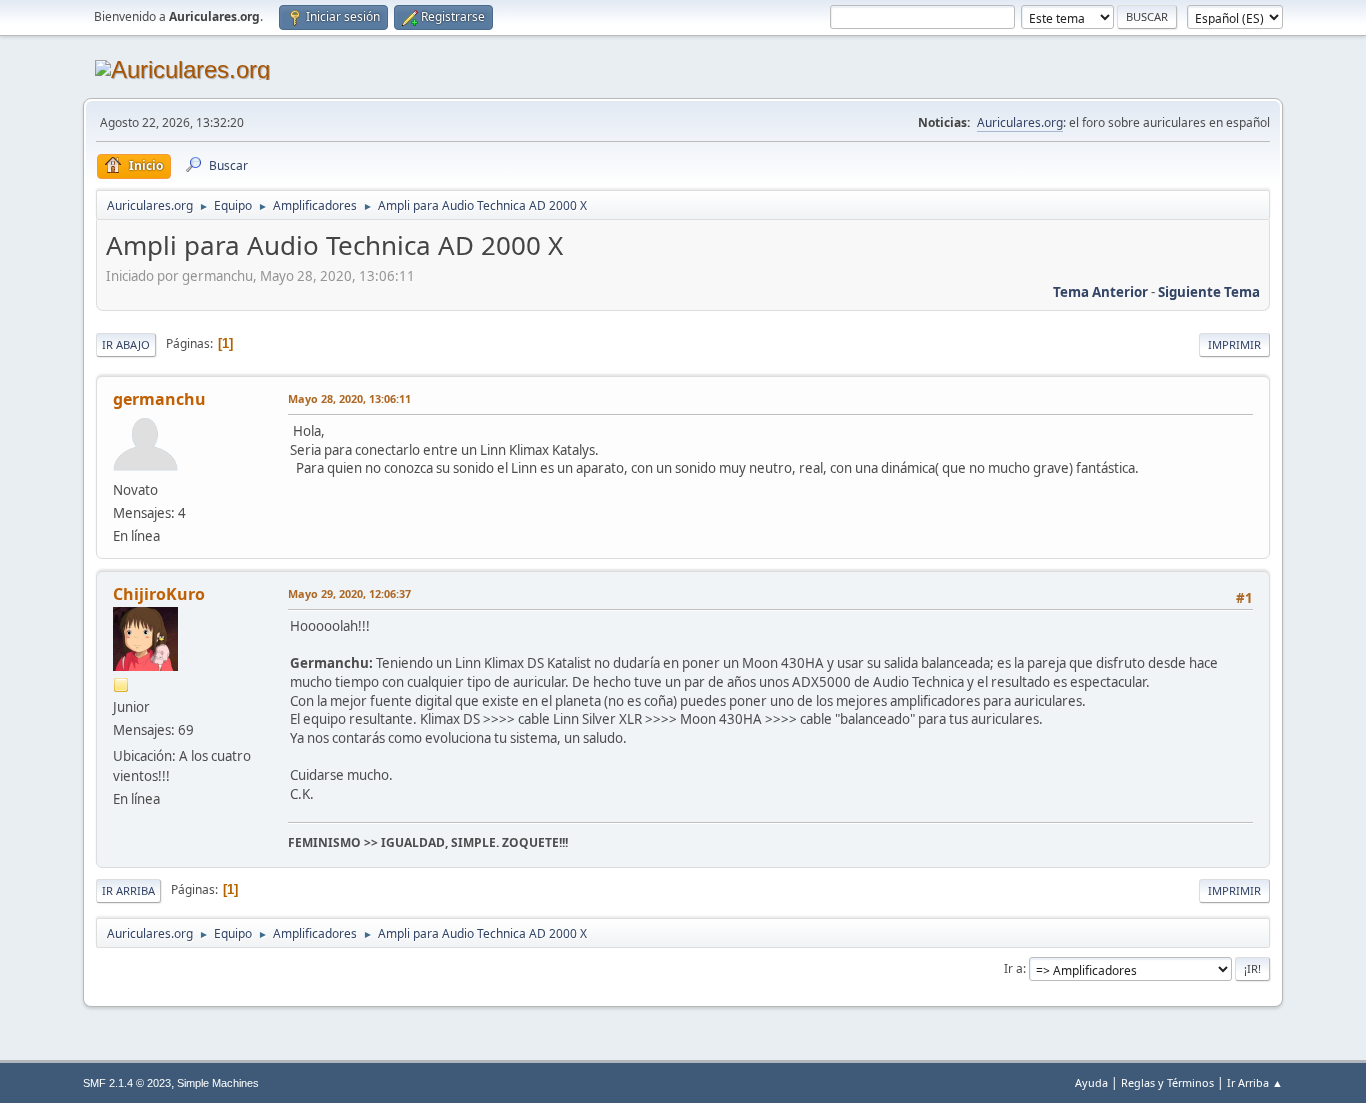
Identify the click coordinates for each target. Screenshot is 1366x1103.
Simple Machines (218, 1083)
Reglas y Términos (1167, 1082)
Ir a (1013, 968)
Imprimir (1234, 344)
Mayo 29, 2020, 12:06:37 (349, 593)
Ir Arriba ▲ (1255, 1082)
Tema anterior (1100, 292)
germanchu (159, 399)
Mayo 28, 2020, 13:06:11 (349, 398)
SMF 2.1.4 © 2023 (127, 1083)
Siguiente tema (1209, 292)
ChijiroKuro (159, 594)
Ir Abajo (126, 344)
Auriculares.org (1020, 122)
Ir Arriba (128, 890)
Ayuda (1091, 1082)
